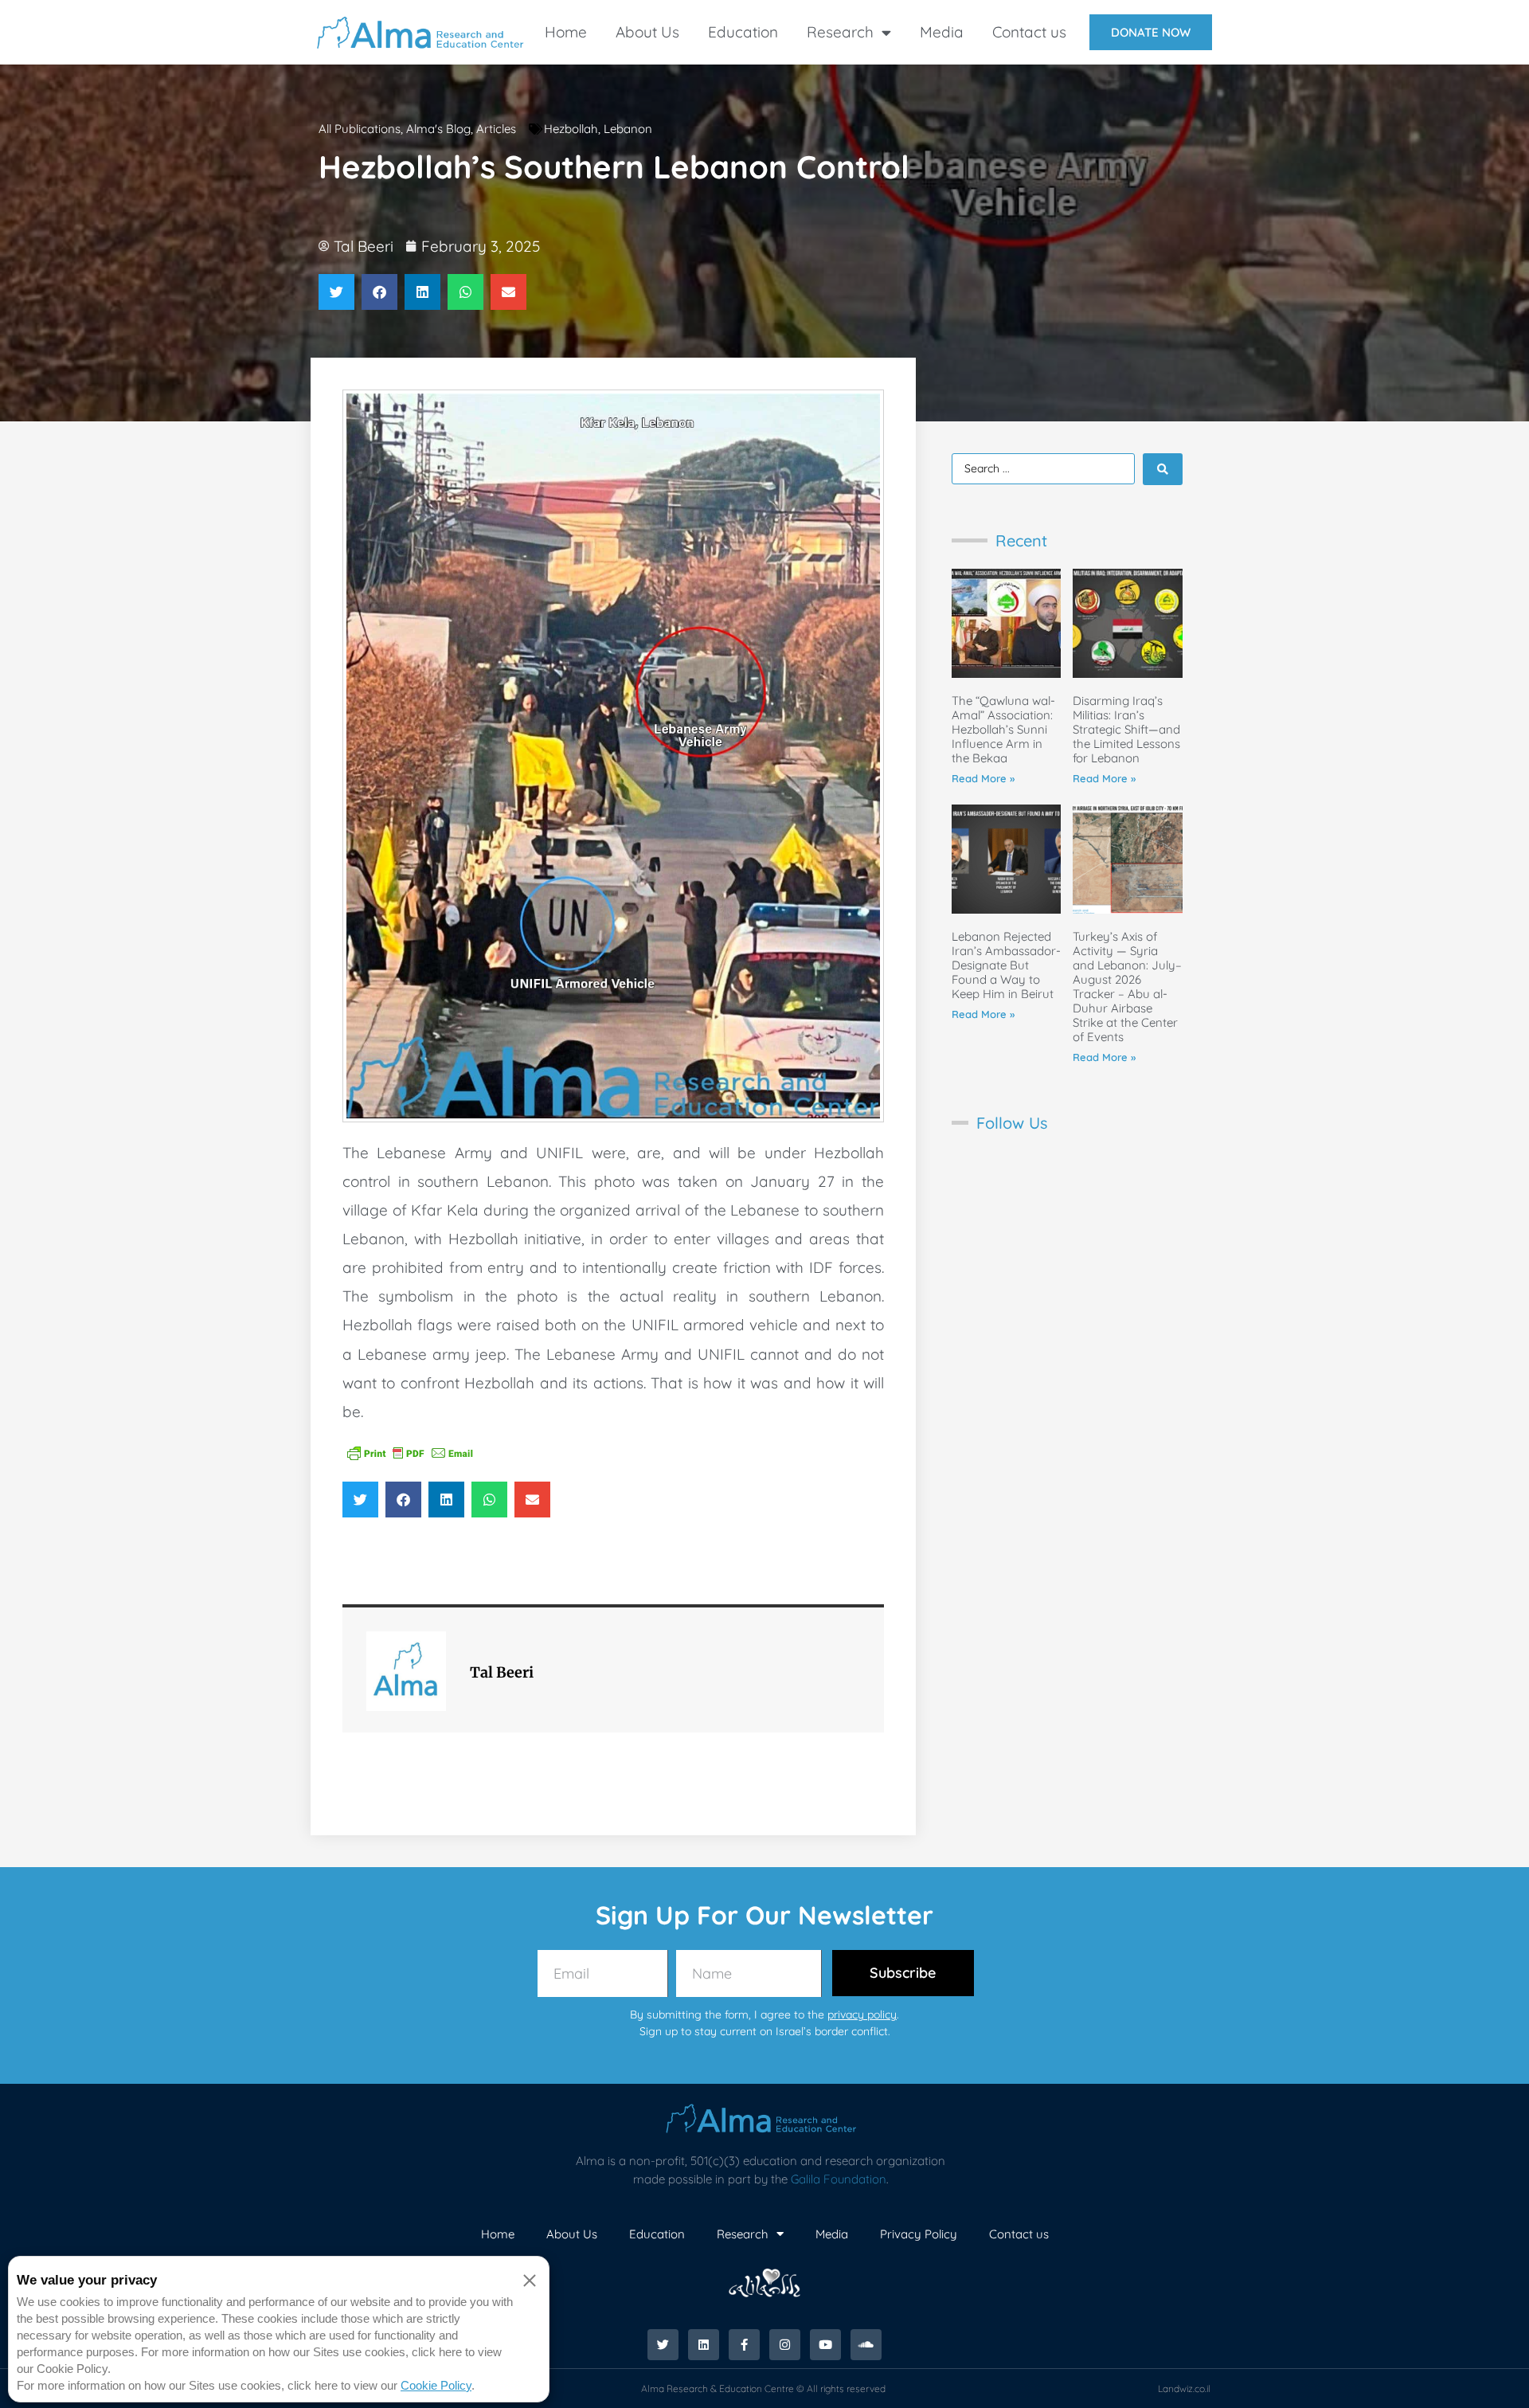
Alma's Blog (438, 129)
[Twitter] (663, 2345)
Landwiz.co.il (1184, 2388)
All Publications (360, 129)
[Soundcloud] (866, 2345)
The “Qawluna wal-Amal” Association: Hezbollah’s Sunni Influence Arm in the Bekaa (1003, 729)
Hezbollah (571, 129)
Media (942, 32)
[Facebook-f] (744, 2345)
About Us (647, 32)
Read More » (983, 778)
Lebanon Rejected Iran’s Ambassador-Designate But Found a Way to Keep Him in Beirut (1006, 965)
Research (840, 32)
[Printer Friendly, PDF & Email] (410, 1451)
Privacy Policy (919, 2234)
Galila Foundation (839, 2179)
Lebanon (628, 129)
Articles (496, 129)
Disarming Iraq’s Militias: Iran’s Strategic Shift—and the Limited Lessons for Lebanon (1126, 729)
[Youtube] (825, 2345)
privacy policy (862, 2014)
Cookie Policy (436, 2385)
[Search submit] (1163, 469)
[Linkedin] (704, 2345)
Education (743, 32)
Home (566, 32)
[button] (336, 292)
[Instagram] (785, 2345)
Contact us (1029, 32)
